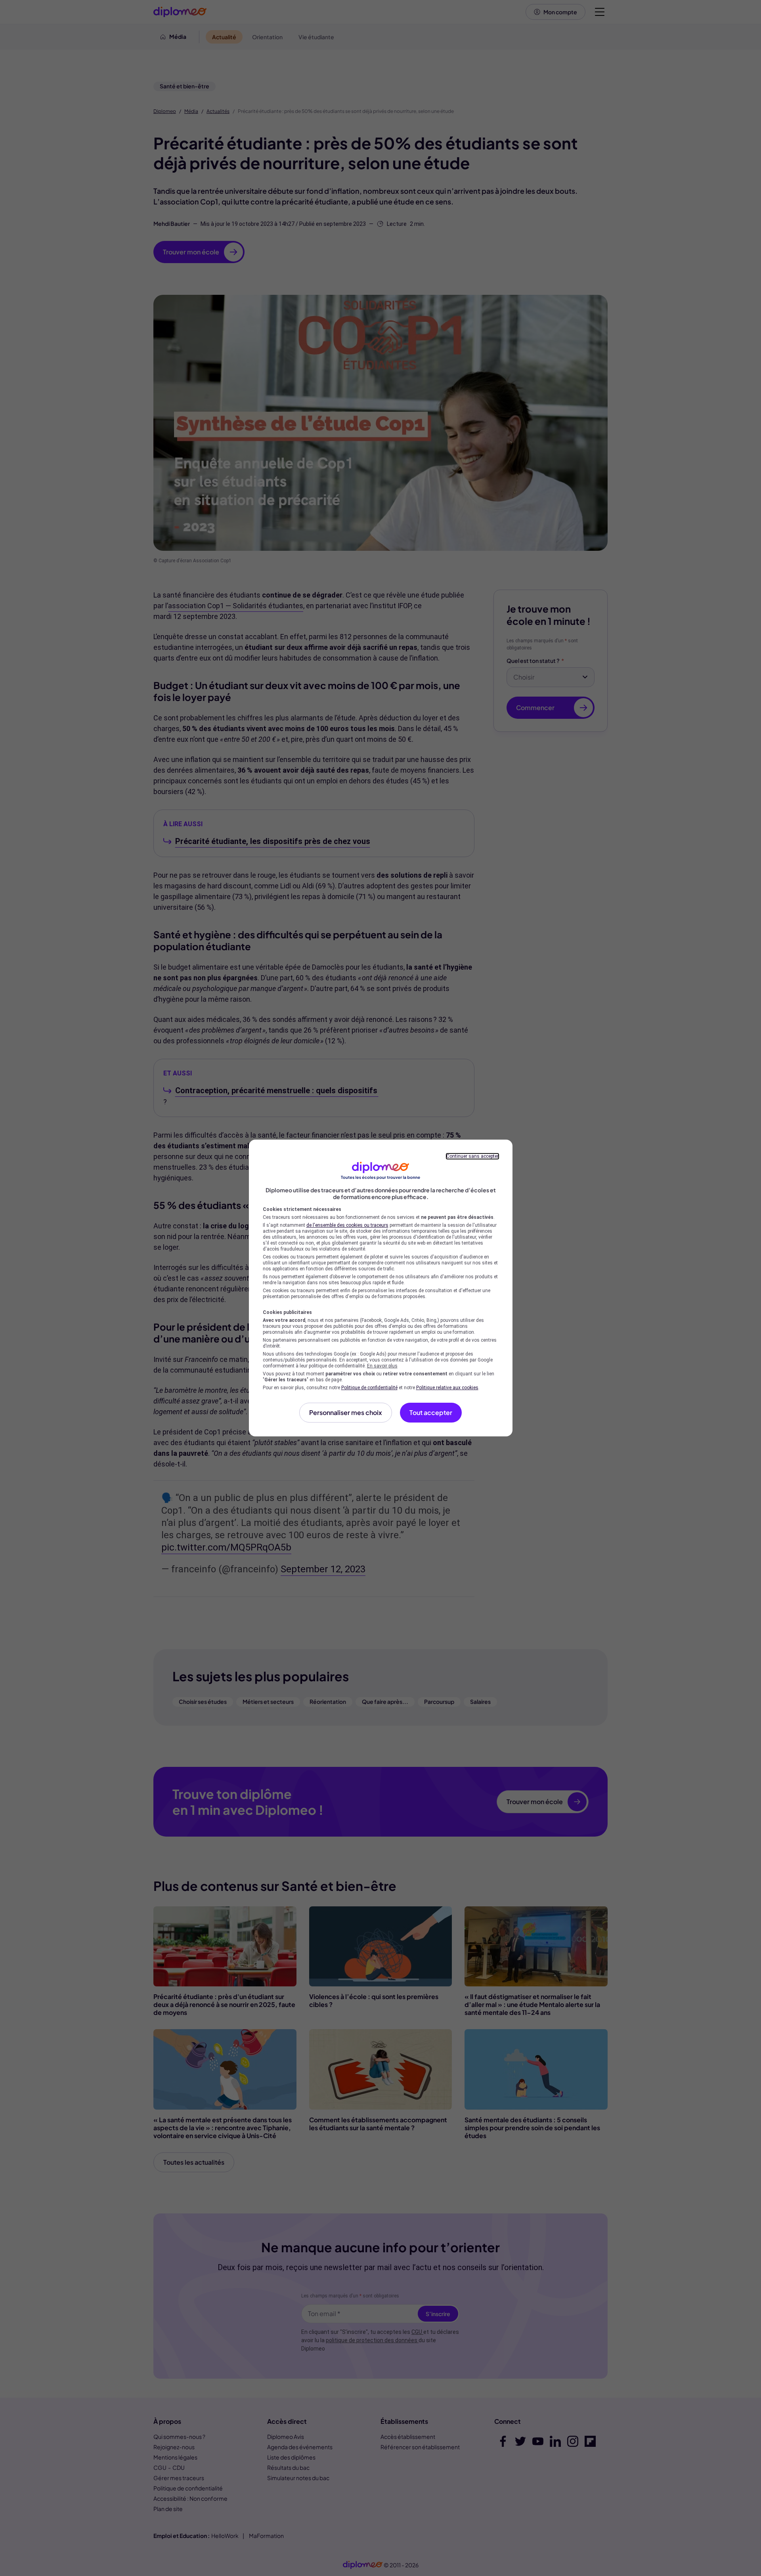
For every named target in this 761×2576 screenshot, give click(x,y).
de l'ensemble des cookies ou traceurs (347, 1225)
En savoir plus (382, 1366)
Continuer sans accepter (472, 1156)
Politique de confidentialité (369, 1388)
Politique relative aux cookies (447, 1388)
